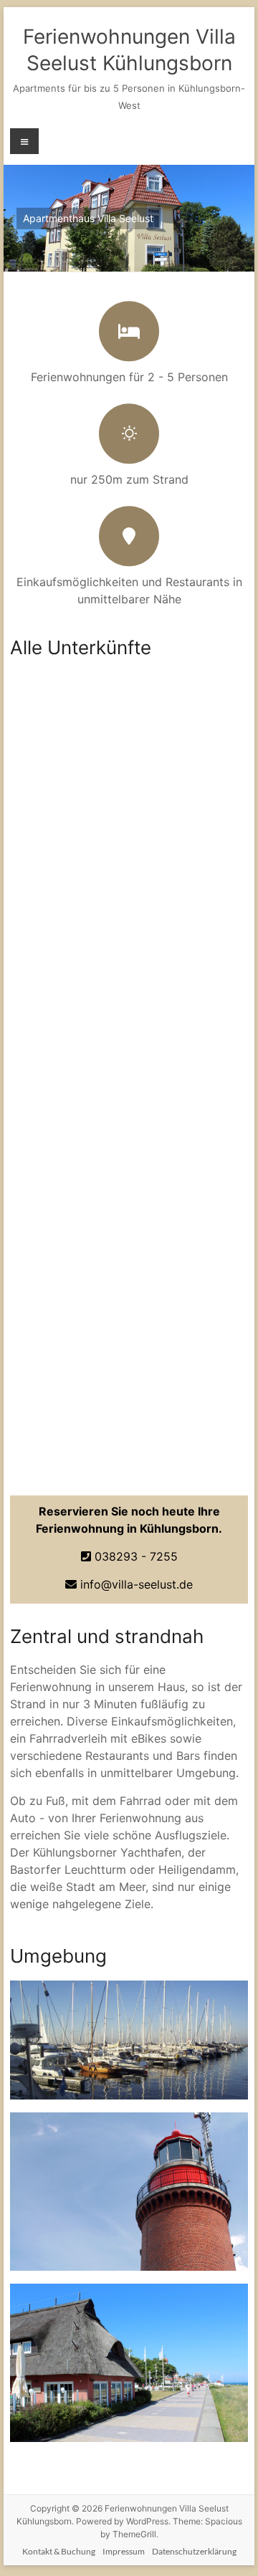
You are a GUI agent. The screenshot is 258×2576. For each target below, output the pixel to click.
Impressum (124, 2551)
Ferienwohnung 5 (98, 968)
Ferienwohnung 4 (98, 808)
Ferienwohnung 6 (98, 1449)
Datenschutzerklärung (194, 2551)
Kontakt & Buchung (59, 2551)
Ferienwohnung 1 (98, 1289)
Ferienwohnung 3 (98, 1129)
